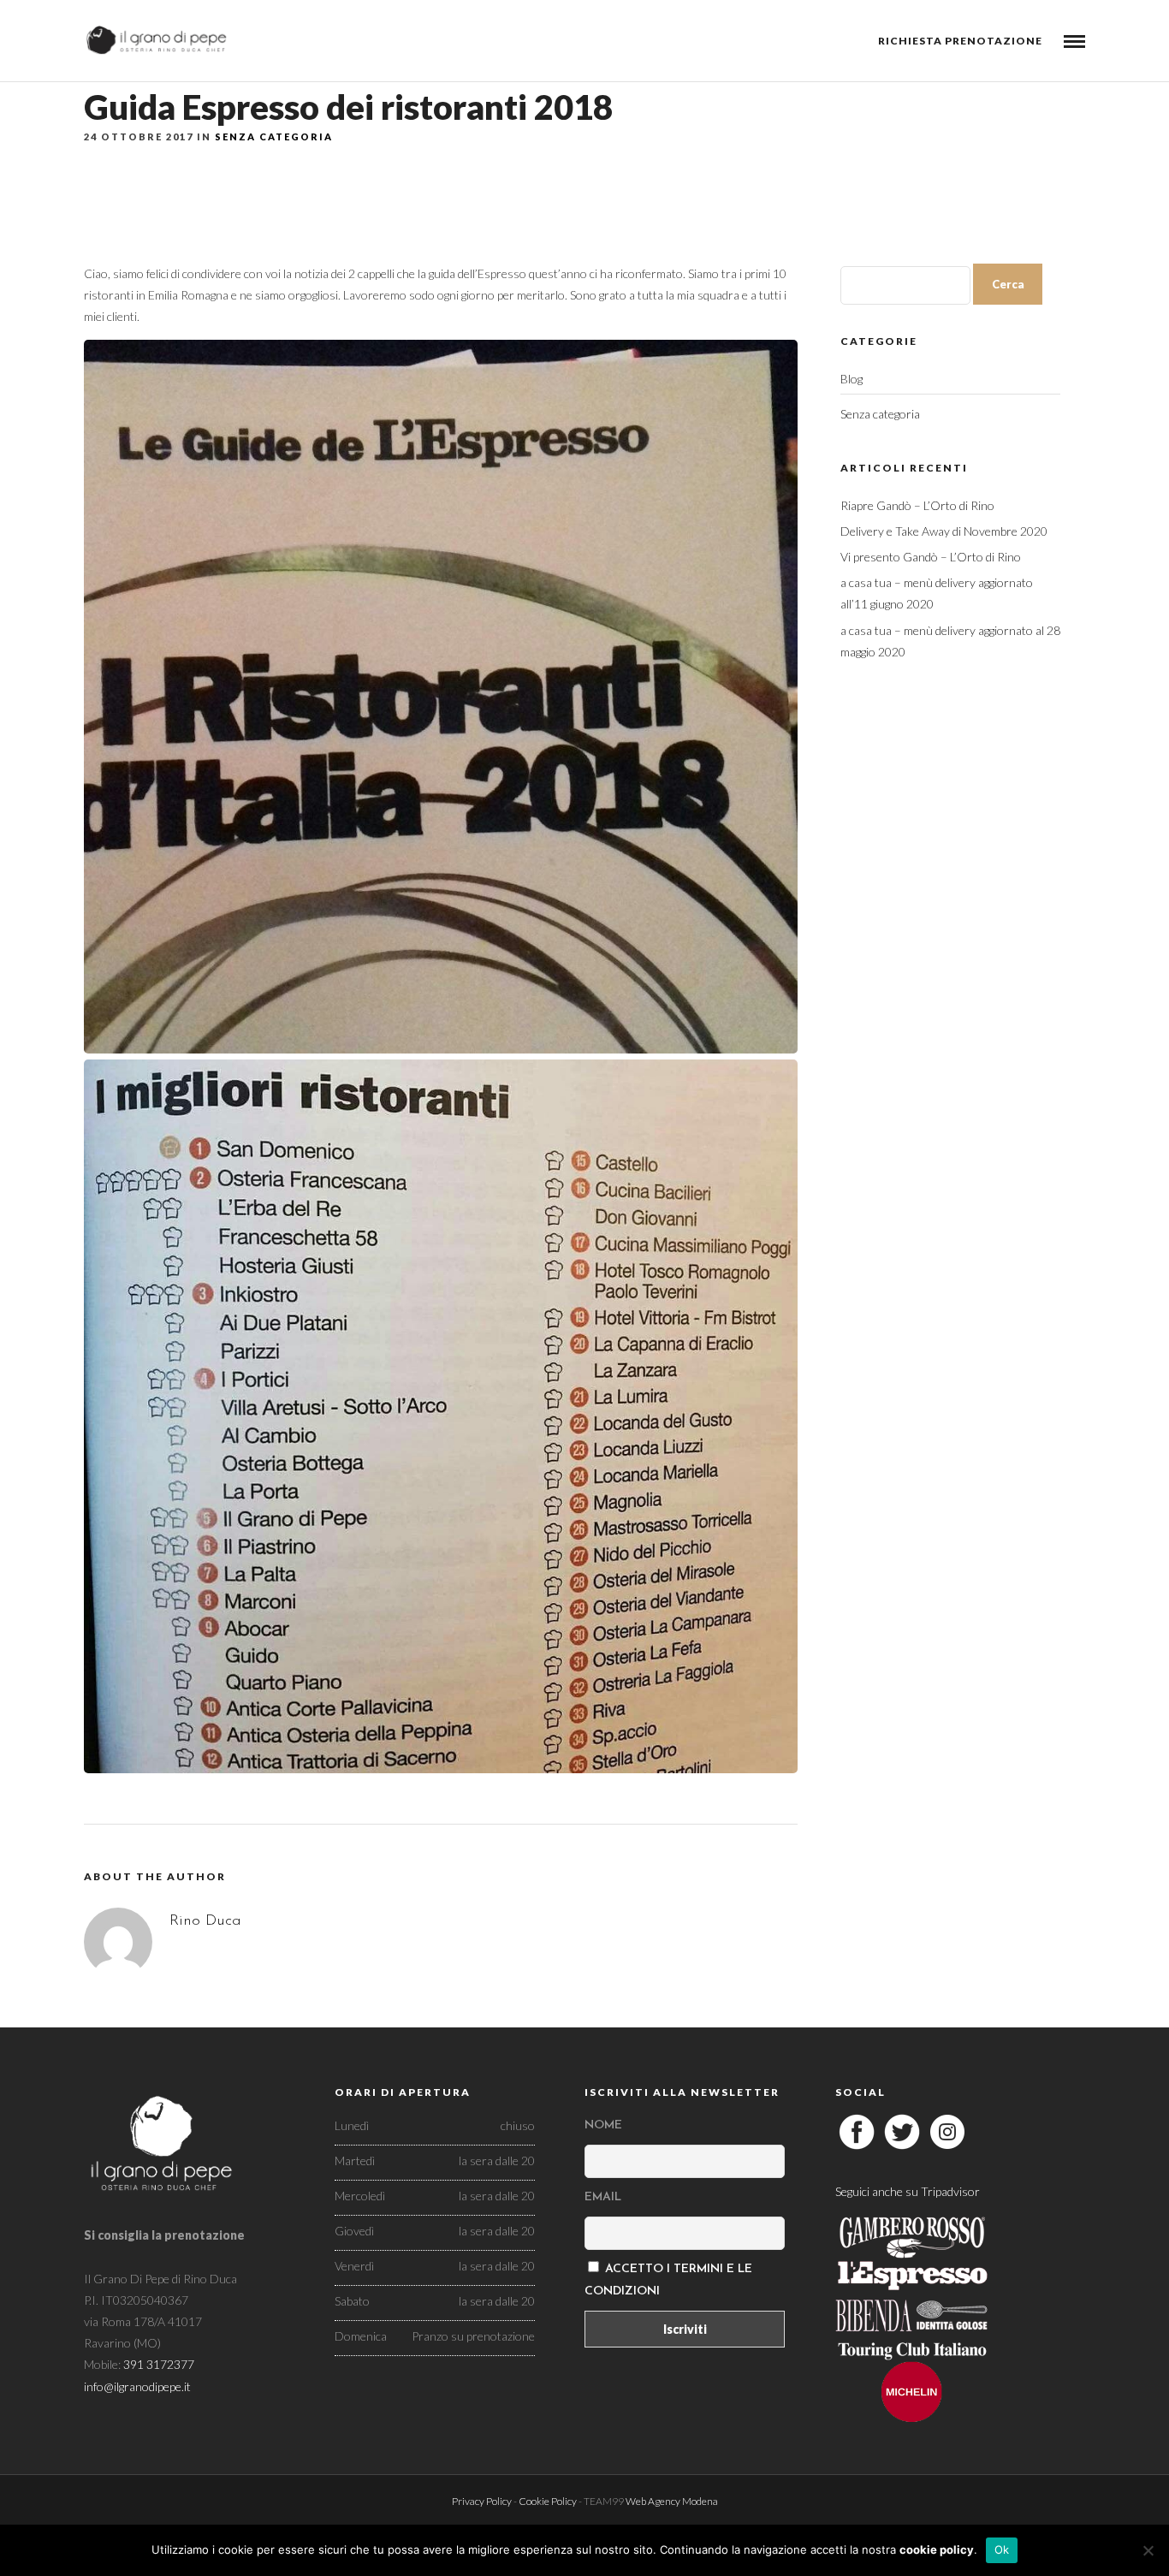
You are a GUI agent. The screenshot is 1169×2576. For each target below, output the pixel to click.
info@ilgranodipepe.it (137, 2386)
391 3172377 (159, 2364)
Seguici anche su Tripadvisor (908, 2191)
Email (603, 2197)
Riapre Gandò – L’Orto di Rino (917, 505)
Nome (603, 2125)
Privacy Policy (482, 2501)
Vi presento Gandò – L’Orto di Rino (931, 557)
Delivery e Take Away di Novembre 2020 (944, 531)
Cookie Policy (548, 2501)
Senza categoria (274, 137)
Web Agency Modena (672, 2501)
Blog (852, 379)
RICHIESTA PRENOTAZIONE (960, 41)
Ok (1002, 2549)
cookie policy (937, 2549)
